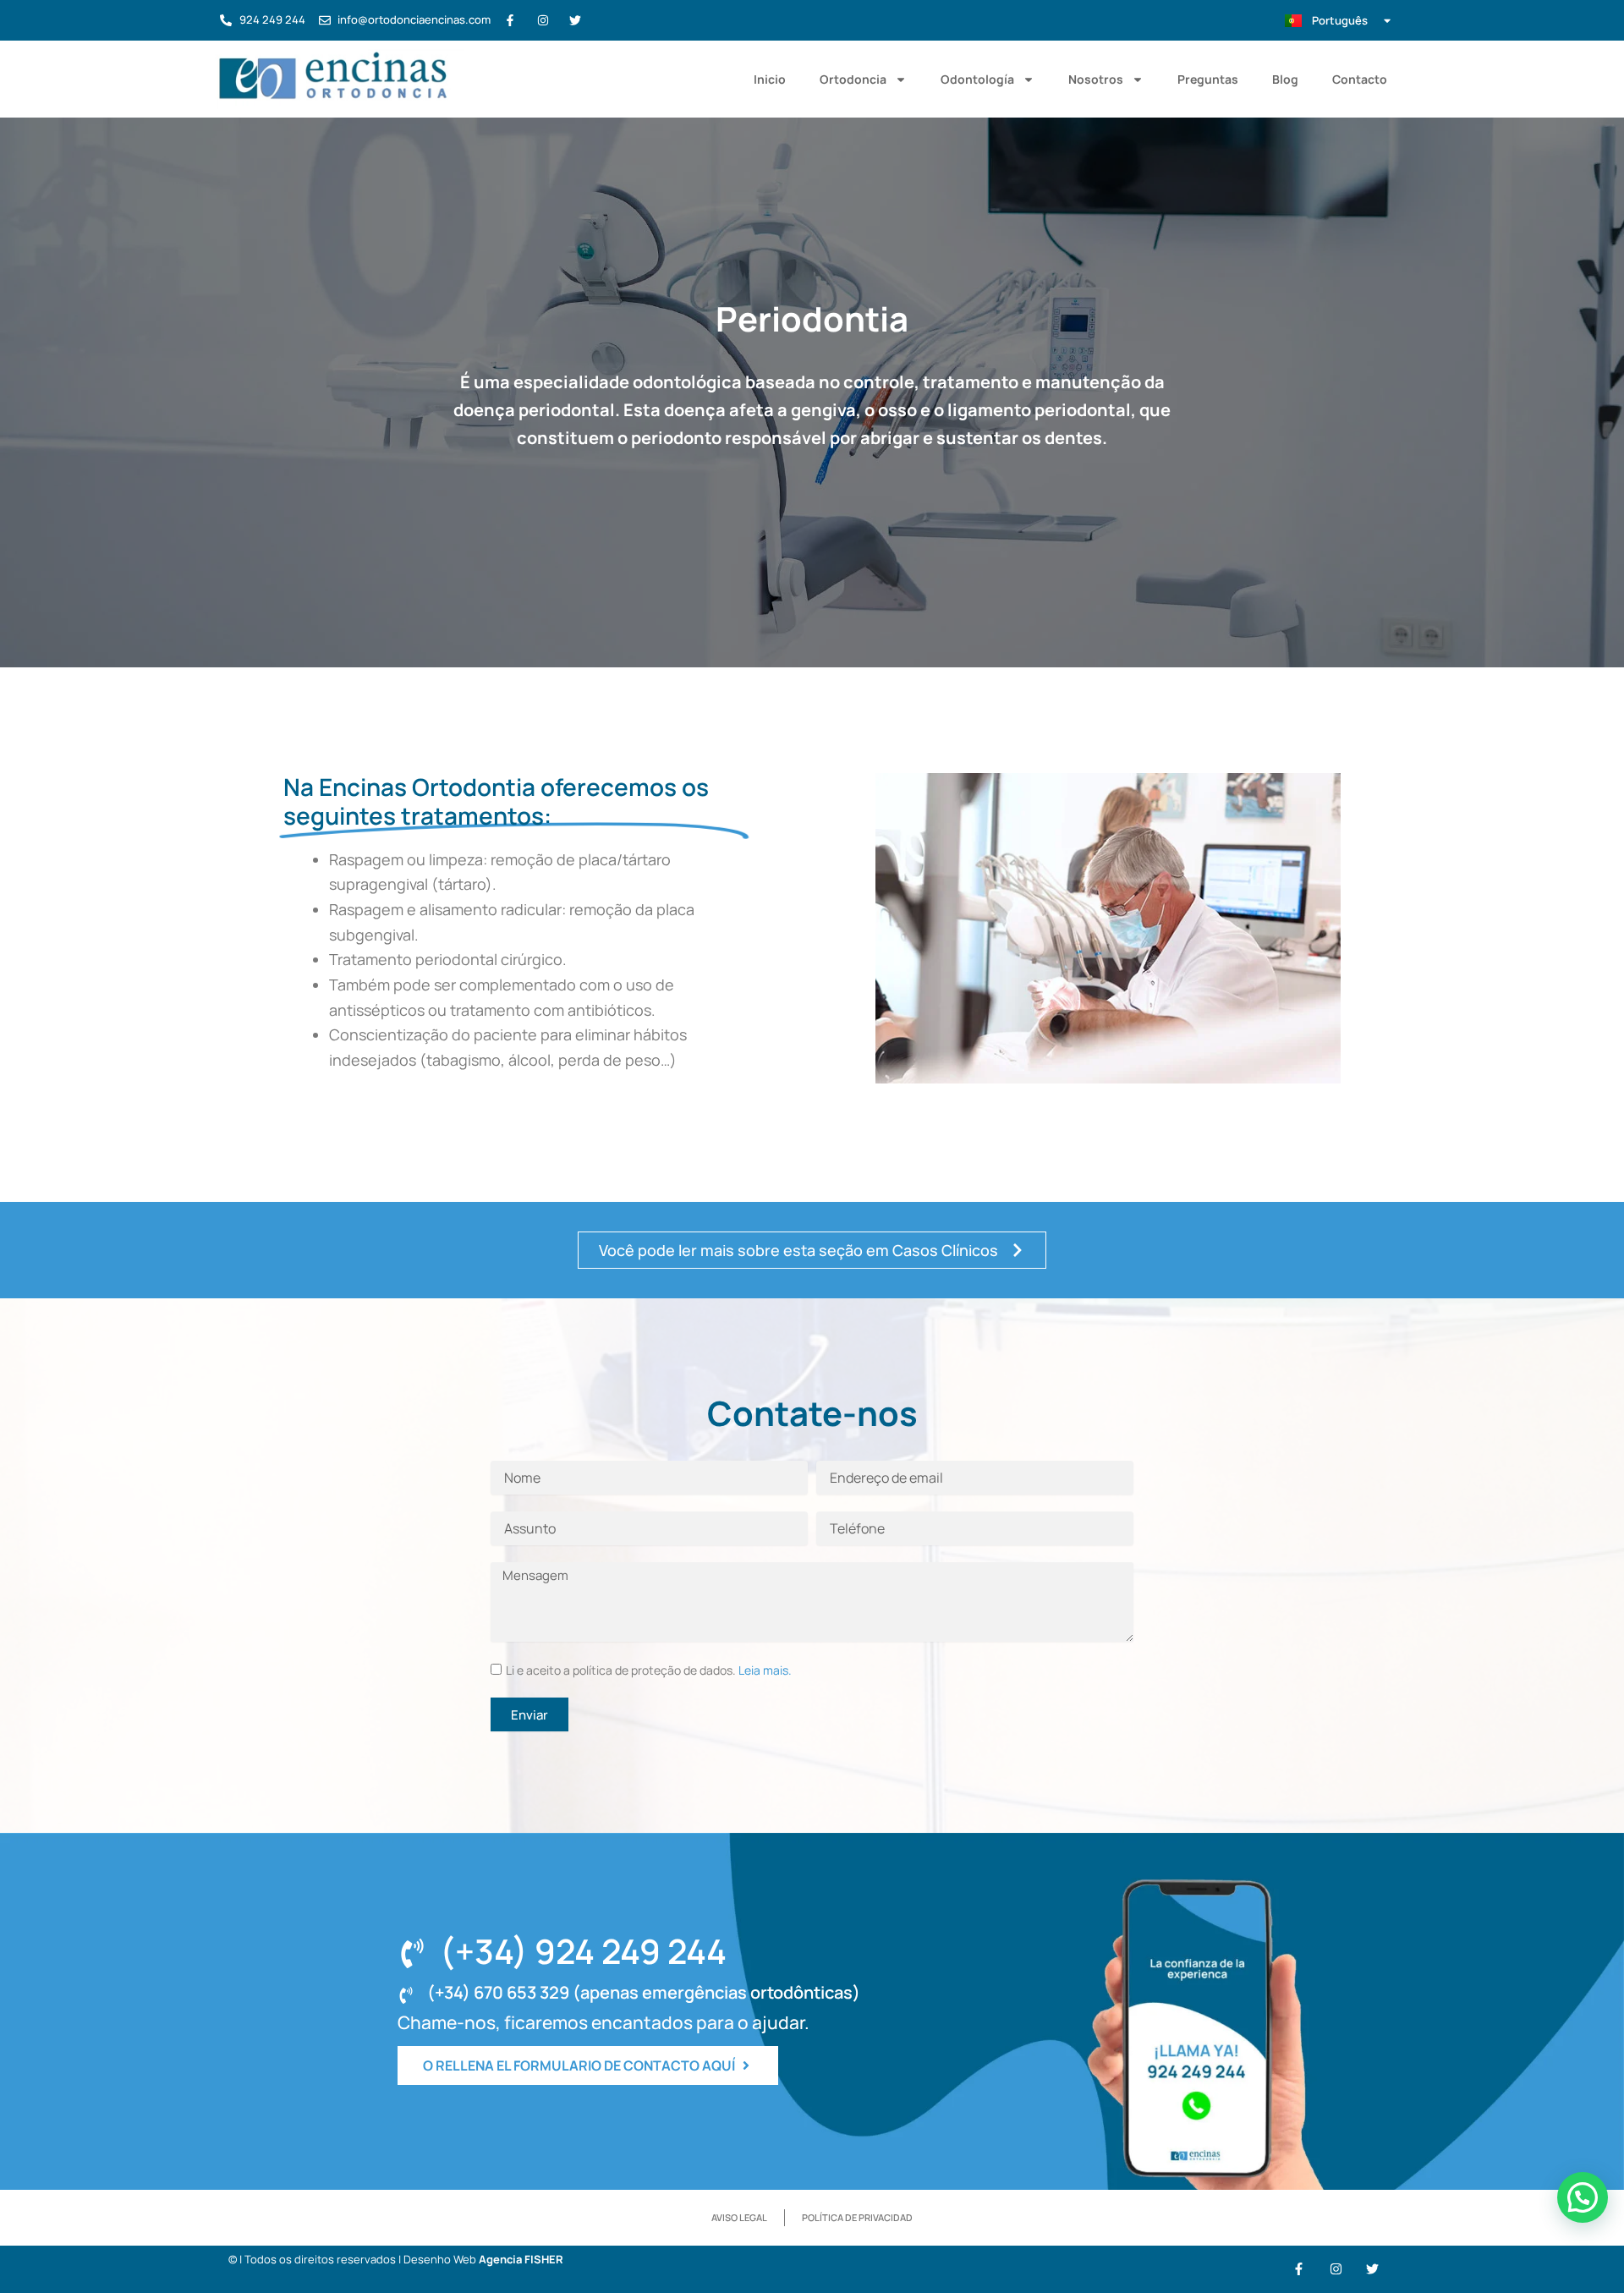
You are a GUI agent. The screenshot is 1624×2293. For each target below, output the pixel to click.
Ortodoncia (853, 79)
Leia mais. (765, 1670)
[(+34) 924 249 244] (412, 1953)
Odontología (977, 79)
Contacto (1360, 79)
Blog (1285, 79)
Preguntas (1208, 79)
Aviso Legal (739, 2217)
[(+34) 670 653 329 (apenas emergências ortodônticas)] (406, 1995)
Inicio (770, 79)
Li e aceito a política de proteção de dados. (649, 1670)
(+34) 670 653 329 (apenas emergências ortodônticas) (644, 1992)
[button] (1583, 2197)
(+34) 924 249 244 (583, 1951)
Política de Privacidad (857, 2217)
